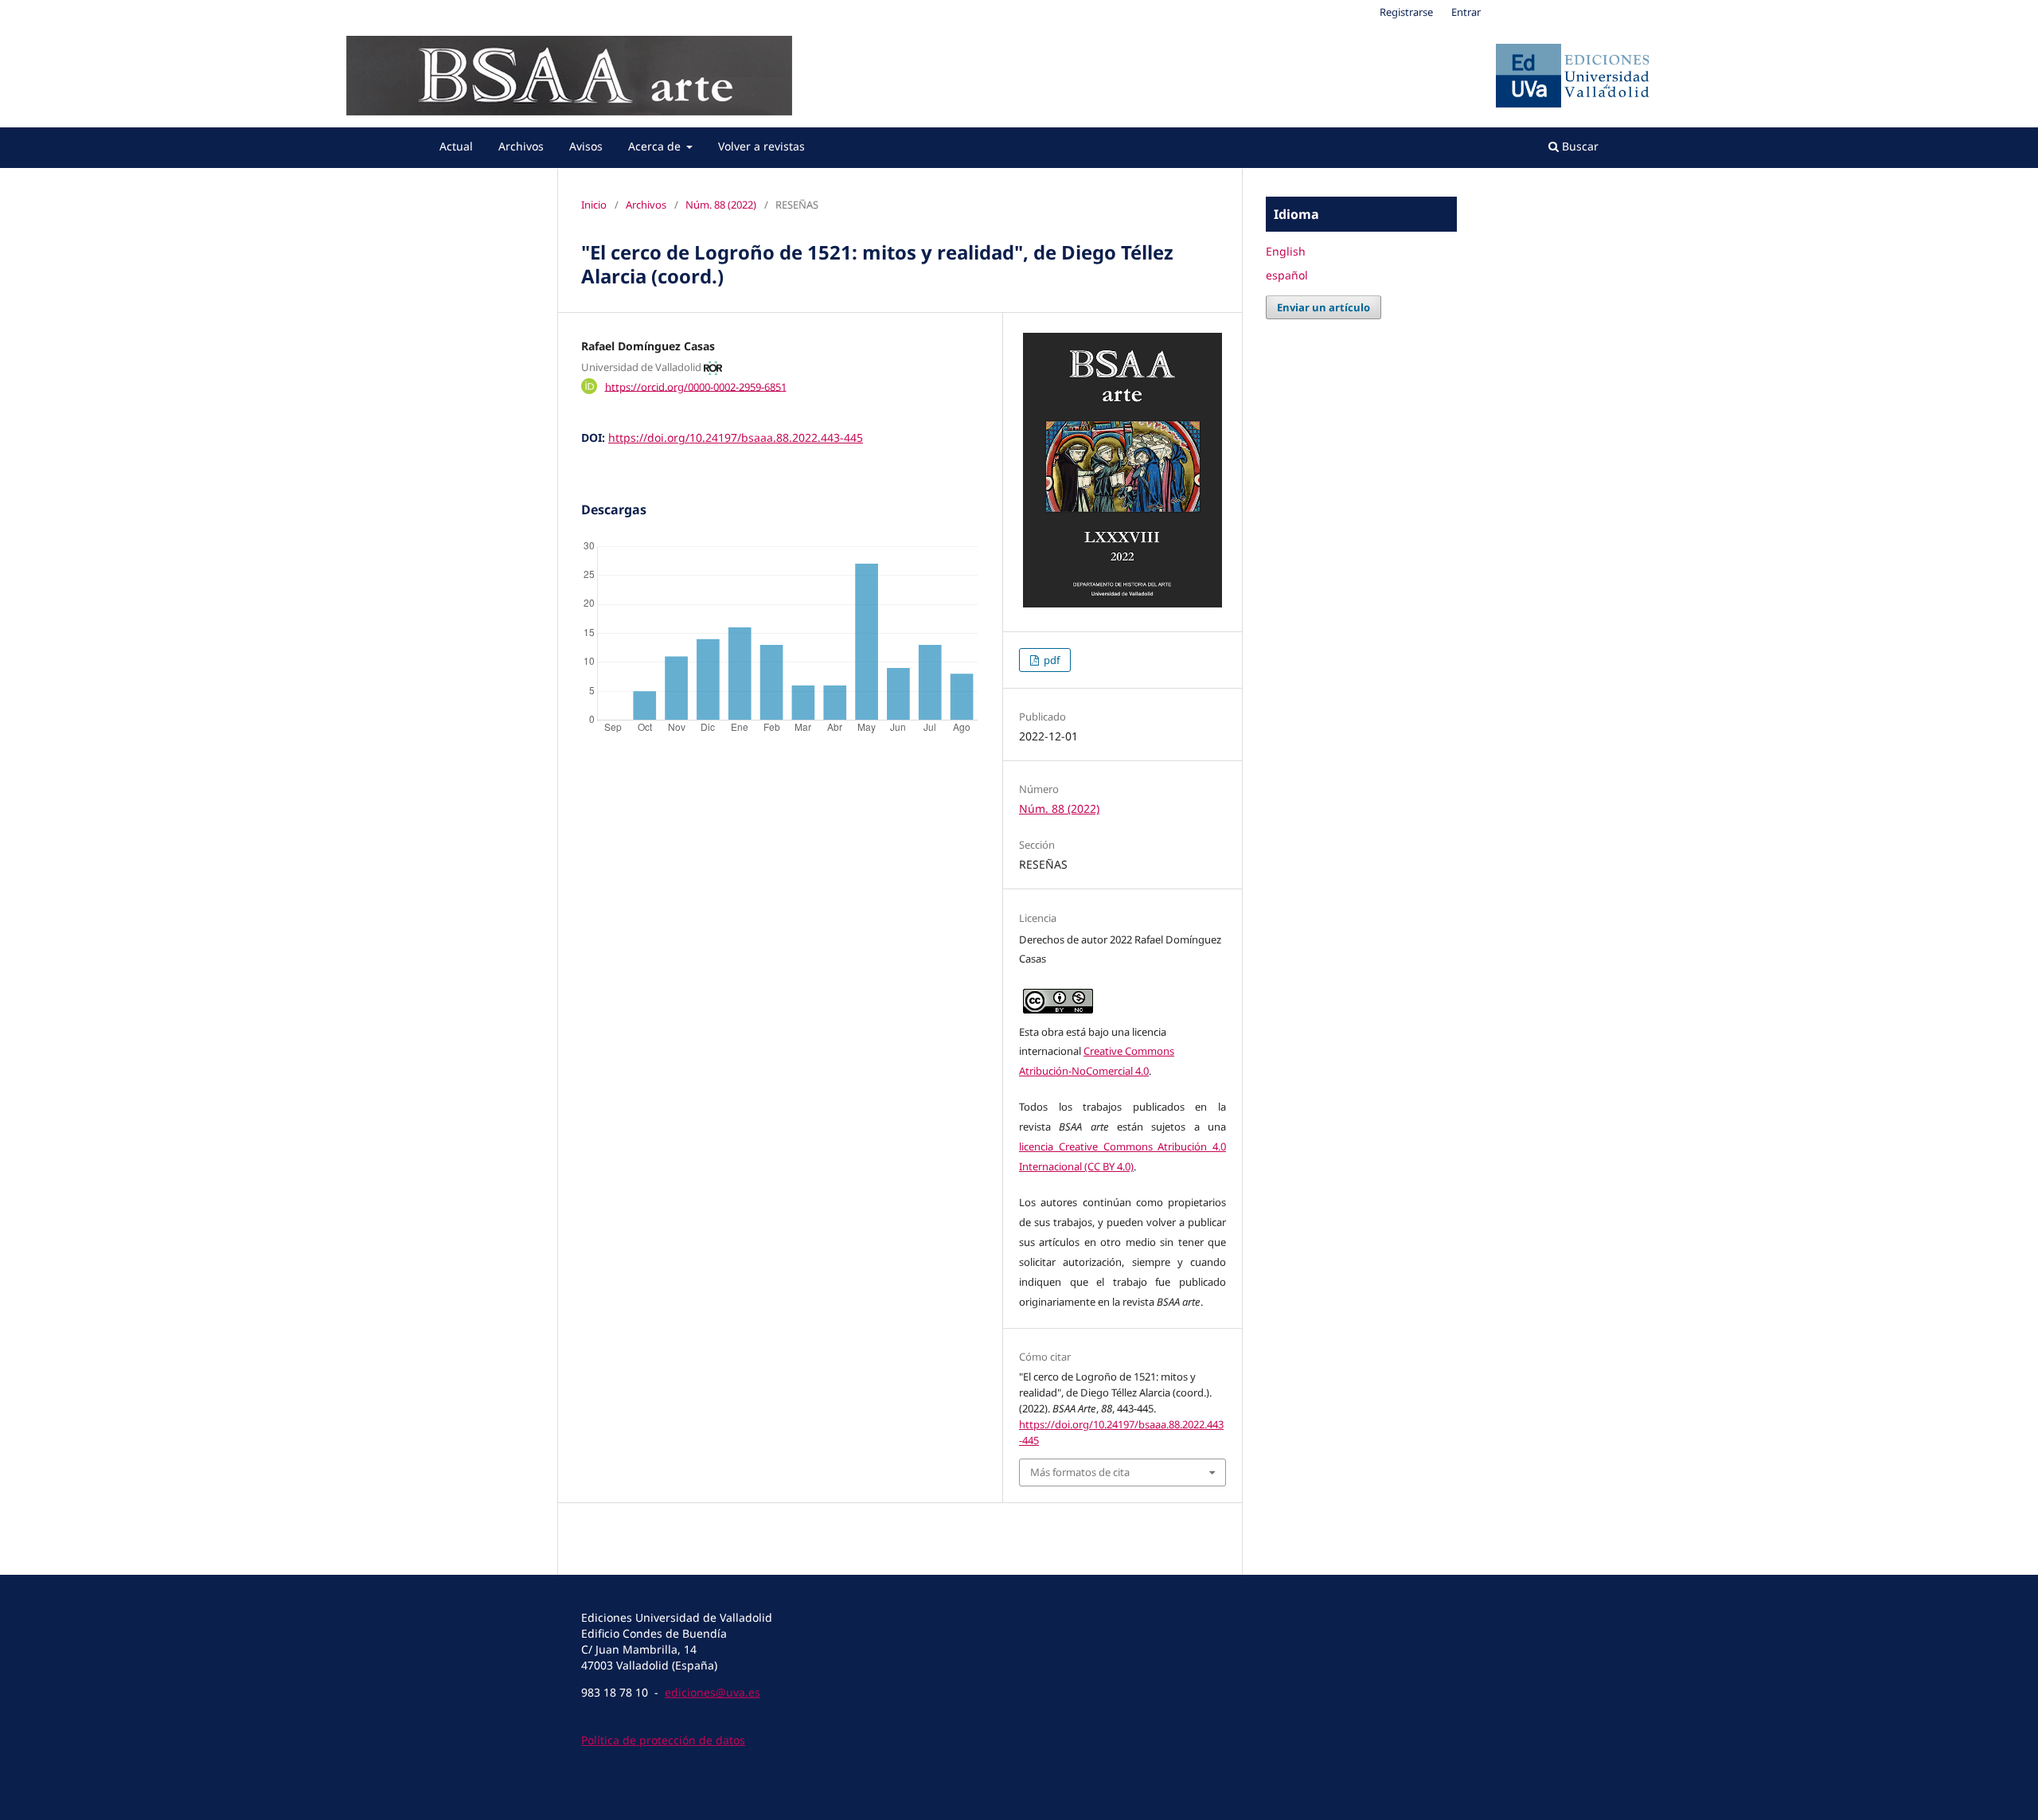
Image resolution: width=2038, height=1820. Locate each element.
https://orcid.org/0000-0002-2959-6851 (696, 386)
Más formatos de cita (1080, 1472)
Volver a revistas (761, 146)
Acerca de (656, 146)
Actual (456, 146)
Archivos (521, 146)
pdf (1050, 660)
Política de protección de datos (663, 1740)
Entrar (1466, 12)
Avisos (586, 146)
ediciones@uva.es (713, 1692)
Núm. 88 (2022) (721, 205)
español (1287, 275)
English (1286, 251)
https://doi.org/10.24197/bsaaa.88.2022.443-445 (736, 437)
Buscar (1579, 146)
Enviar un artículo (1324, 307)
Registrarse (1406, 12)
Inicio (594, 205)
